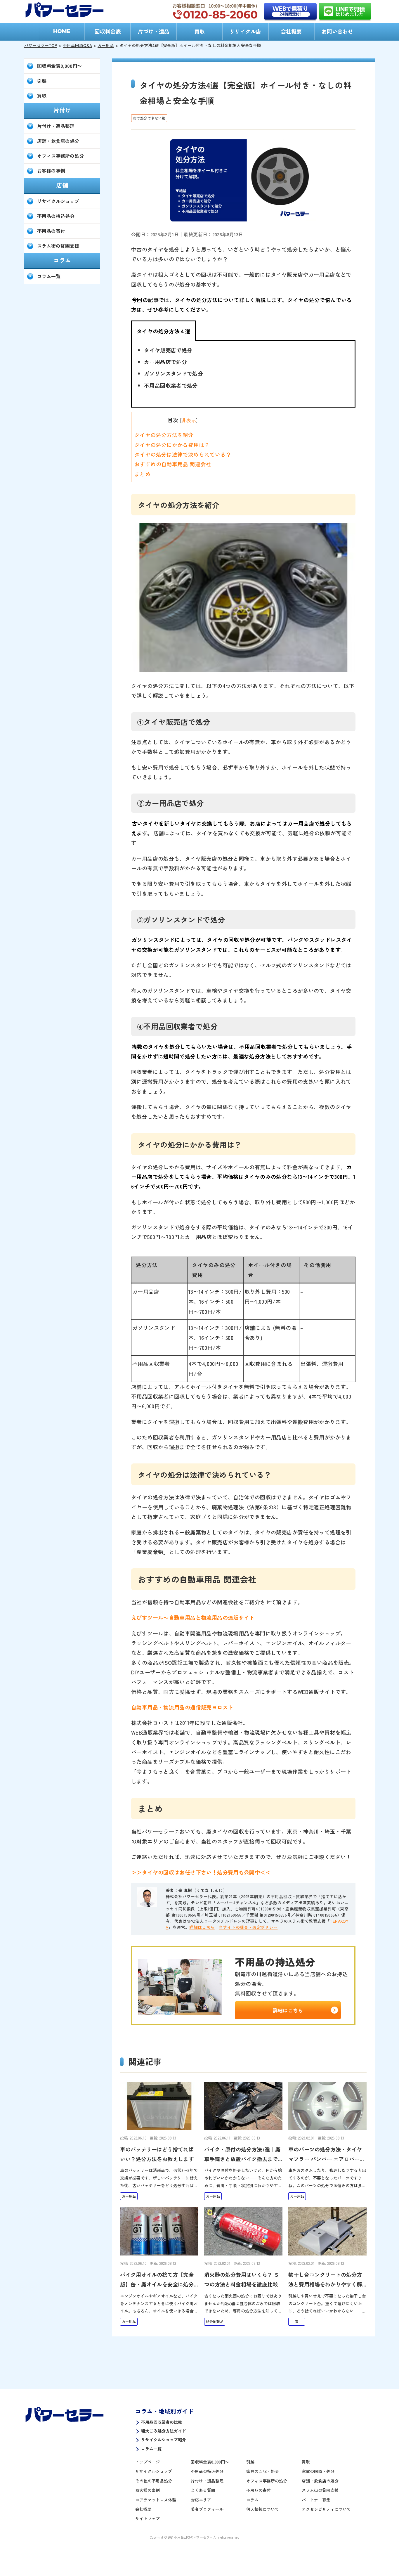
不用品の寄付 (51, 231)
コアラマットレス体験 (156, 2500)
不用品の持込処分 (56, 216)
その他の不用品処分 (154, 2481)
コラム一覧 (49, 276)
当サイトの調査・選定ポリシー (248, 1927)
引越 (42, 81)
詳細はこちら (202, 1927)
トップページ (148, 2462)
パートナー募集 (316, 2500)
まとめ (142, 474)
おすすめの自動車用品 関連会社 (173, 464)
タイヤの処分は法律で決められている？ (183, 454)
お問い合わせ (337, 31)
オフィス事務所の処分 (60, 156)
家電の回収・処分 (318, 2471)
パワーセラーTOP (41, 45)
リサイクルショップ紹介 (164, 2440)
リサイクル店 (245, 31)
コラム (252, 2500)
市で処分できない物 (149, 118)
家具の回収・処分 (263, 2471)
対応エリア (201, 2500)
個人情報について (263, 2509)
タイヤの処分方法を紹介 (164, 435)
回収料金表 (108, 31)
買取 (199, 31)
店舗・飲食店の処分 (58, 141)
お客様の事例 (51, 171)
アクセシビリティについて (326, 2509)
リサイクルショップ (58, 201)
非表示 (189, 420)
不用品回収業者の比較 (162, 2422)
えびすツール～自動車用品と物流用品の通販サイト (193, 1617)
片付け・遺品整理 (56, 126)
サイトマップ (148, 2518)
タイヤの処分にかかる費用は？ (172, 445)
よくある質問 (203, 2490)
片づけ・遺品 (154, 31)
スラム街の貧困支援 (58, 246)
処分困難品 (215, 2321)
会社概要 (291, 31)
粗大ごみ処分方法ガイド (164, 2431)
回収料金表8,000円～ (59, 66)
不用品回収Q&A (77, 45)
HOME (62, 31)
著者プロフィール (207, 2509)
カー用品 (106, 45)
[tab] (164, 331)
